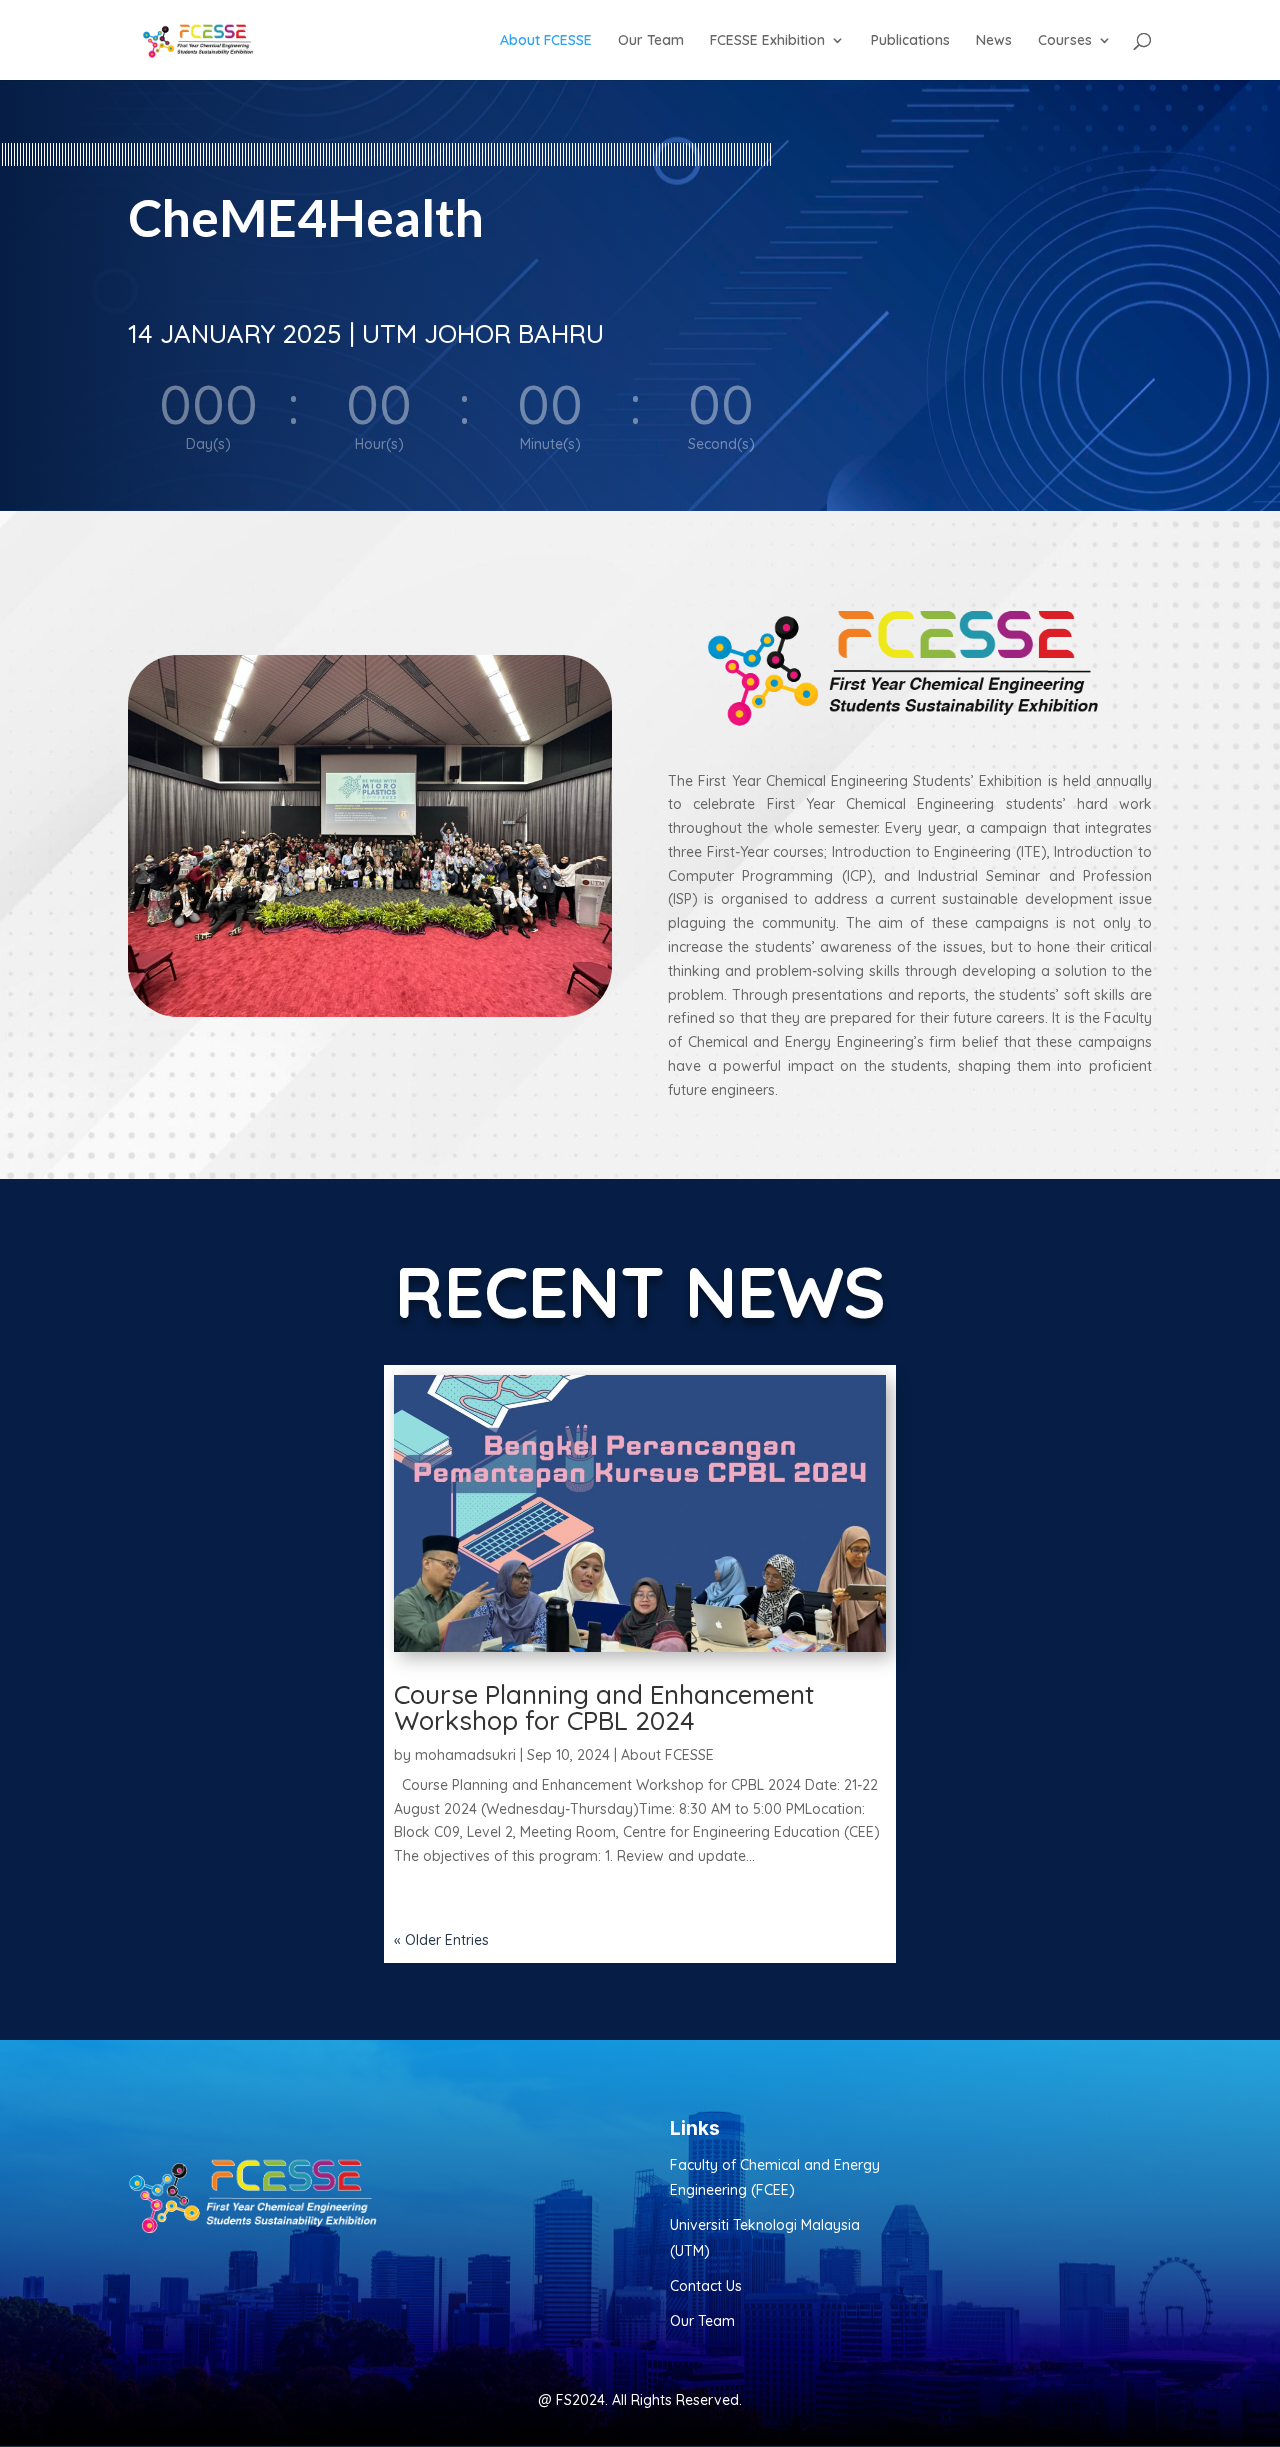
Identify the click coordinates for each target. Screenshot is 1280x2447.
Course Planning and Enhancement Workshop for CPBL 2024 (604, 1707)
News (994, 41)
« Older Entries (441, 1940)
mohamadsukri (465, 1755)
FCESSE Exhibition (767, 41)
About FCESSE (546, 41)
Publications (910, 41)
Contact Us (706, 2286)
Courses (1065, 41)
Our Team (651, 41)
